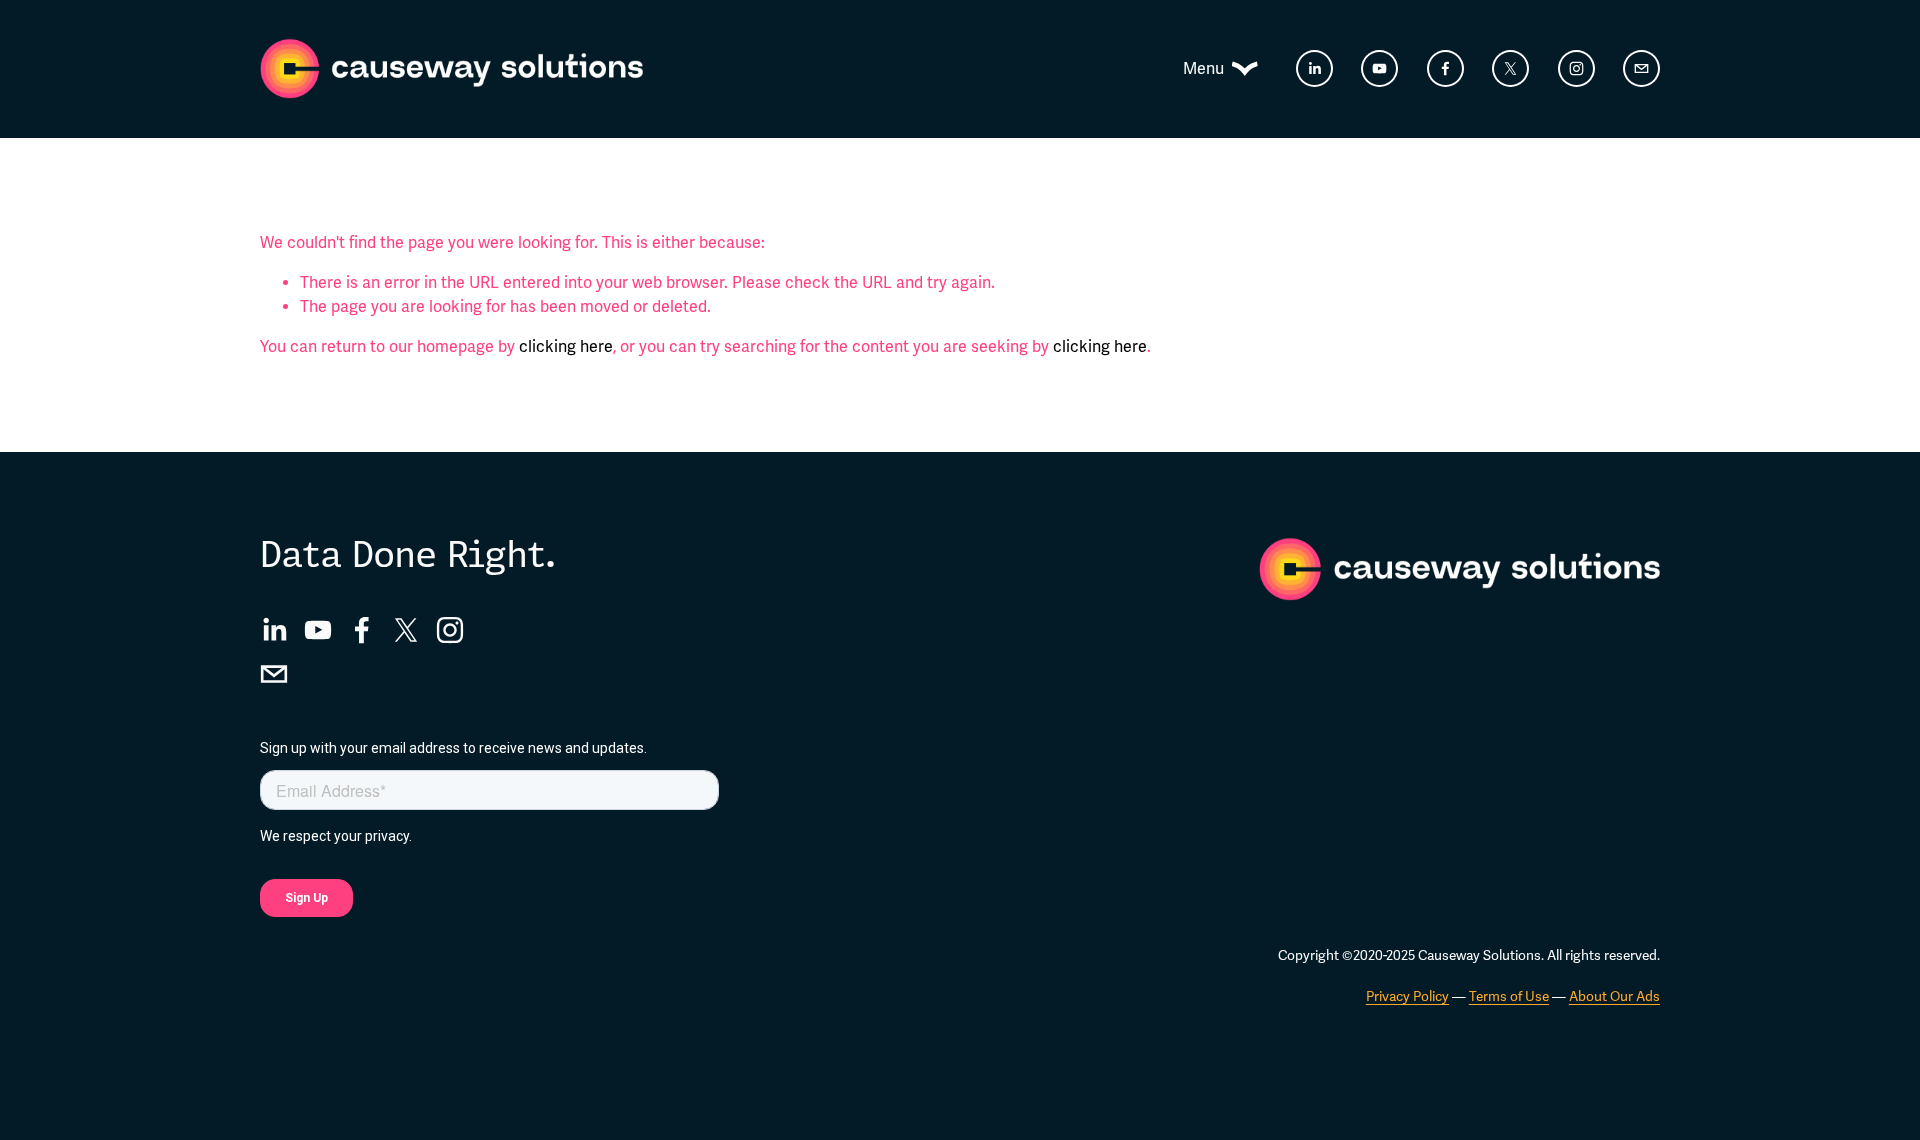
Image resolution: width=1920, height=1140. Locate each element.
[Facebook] (1445, 68)
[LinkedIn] (1314, 68)
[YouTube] (1379, 68)
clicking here (566, 347)
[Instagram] (1576, 68)
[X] (1510, 68)
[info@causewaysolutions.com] (1641, 68)
